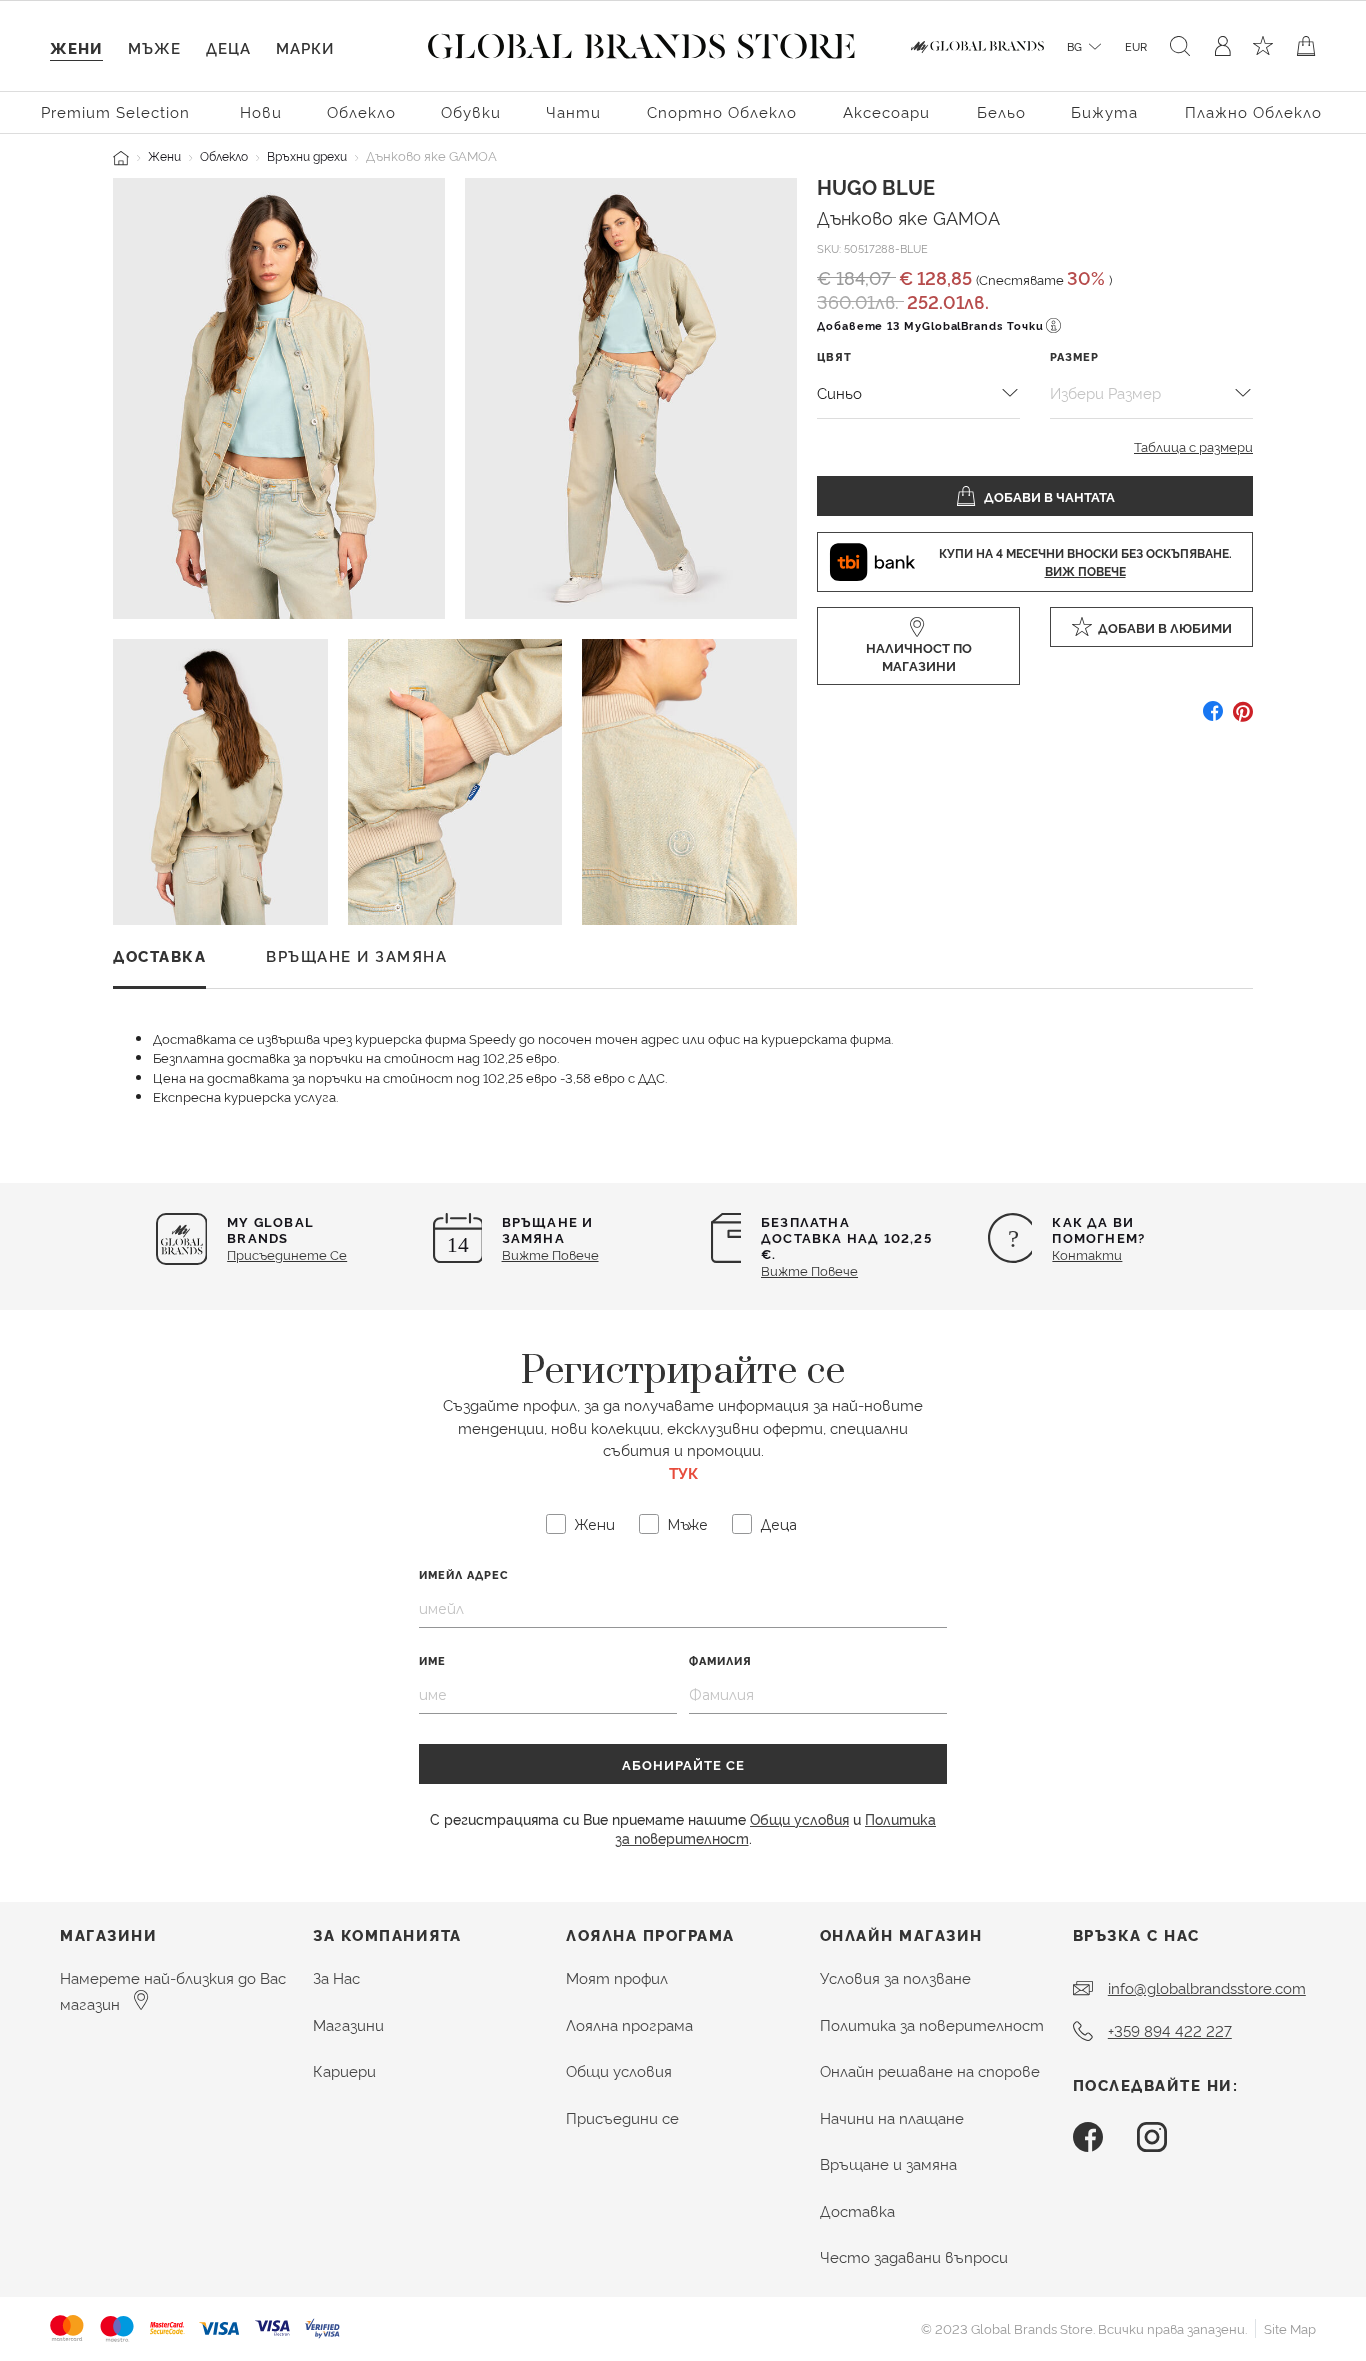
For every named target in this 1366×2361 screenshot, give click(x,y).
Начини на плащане (892, 2117)
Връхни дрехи (307, 155)
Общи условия (799, 1818)
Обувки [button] (471, 111)
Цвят (834, 356)
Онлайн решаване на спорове (930, 2070)
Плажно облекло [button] (1253, 111)
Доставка (857, 2210)
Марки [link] (305, 47)
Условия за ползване (895, 1977)
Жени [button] (76, 47)
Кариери (344, 2070)
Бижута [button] (1104, 111)
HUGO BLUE (876, 186)
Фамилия (720, 1660)
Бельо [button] (1001, 111)
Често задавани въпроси (914, 2256)
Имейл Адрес (464, 1574)
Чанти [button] (573, 111)
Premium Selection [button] (115, 111)
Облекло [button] (361, 111)
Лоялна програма (629, 2024)
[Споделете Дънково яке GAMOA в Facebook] (1213, 718)
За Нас (336, 1977)
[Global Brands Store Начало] (641, 42)
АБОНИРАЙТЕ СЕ (683, 1764)
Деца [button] (228, 47)
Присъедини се (622, 2117)
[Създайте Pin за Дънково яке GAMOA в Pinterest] (1243, 718)
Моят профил (617, 1977)
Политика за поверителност (932, 2024)
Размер (1074, 356)
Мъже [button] (154, 47)
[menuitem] (118, 110)
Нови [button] (261, 111)
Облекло (224, 155)
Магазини (348, 2024)
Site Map (1290, 2328)
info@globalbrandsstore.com (1207, 1987)
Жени (164, 155)
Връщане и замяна (888, 2163)
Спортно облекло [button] (722, 111)
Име (432, 1660)
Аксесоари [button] (886, 111)
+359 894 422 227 (1170, 2030)
